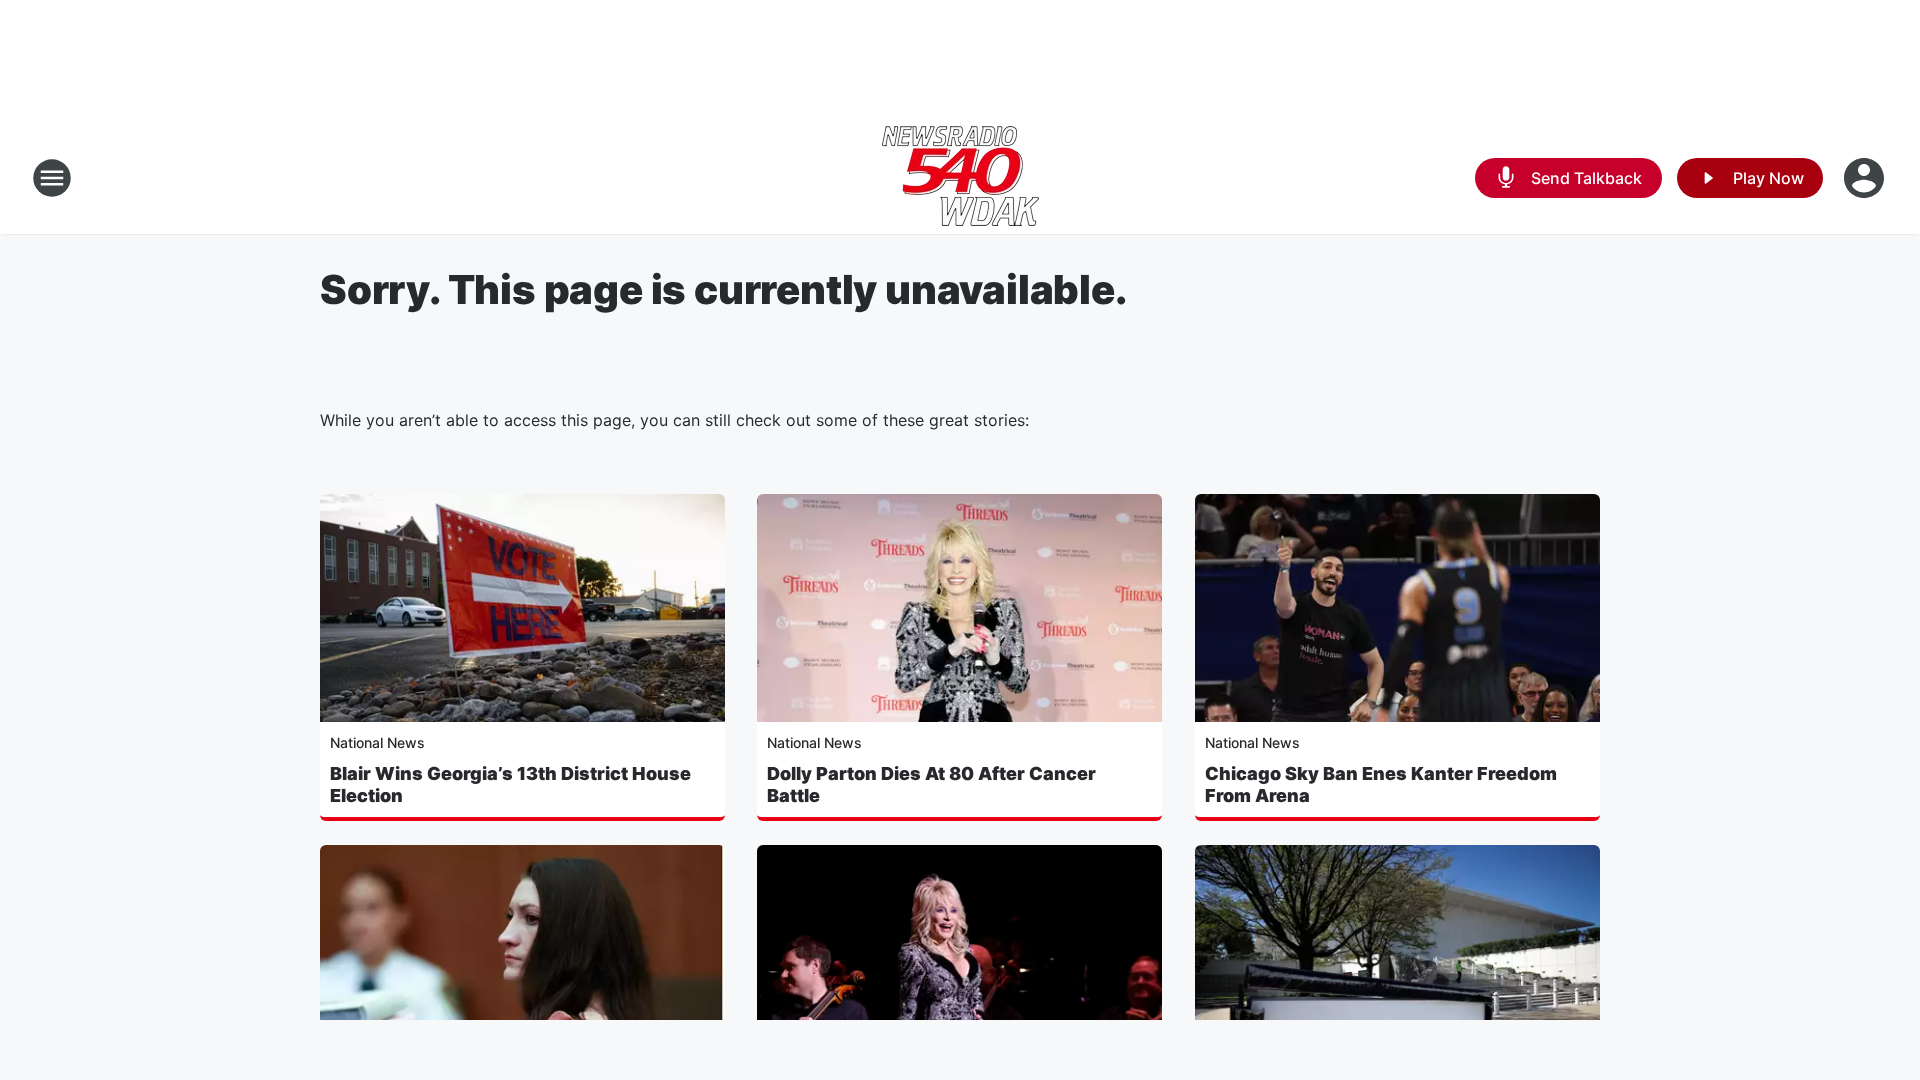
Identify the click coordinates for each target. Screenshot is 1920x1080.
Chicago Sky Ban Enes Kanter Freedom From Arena (1381, 784)
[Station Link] (960, 178)
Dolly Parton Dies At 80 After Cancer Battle (931, 784)
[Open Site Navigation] (52, 178)
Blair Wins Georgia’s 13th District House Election (510, 784)
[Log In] (1866, 178)
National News (377, 742)
